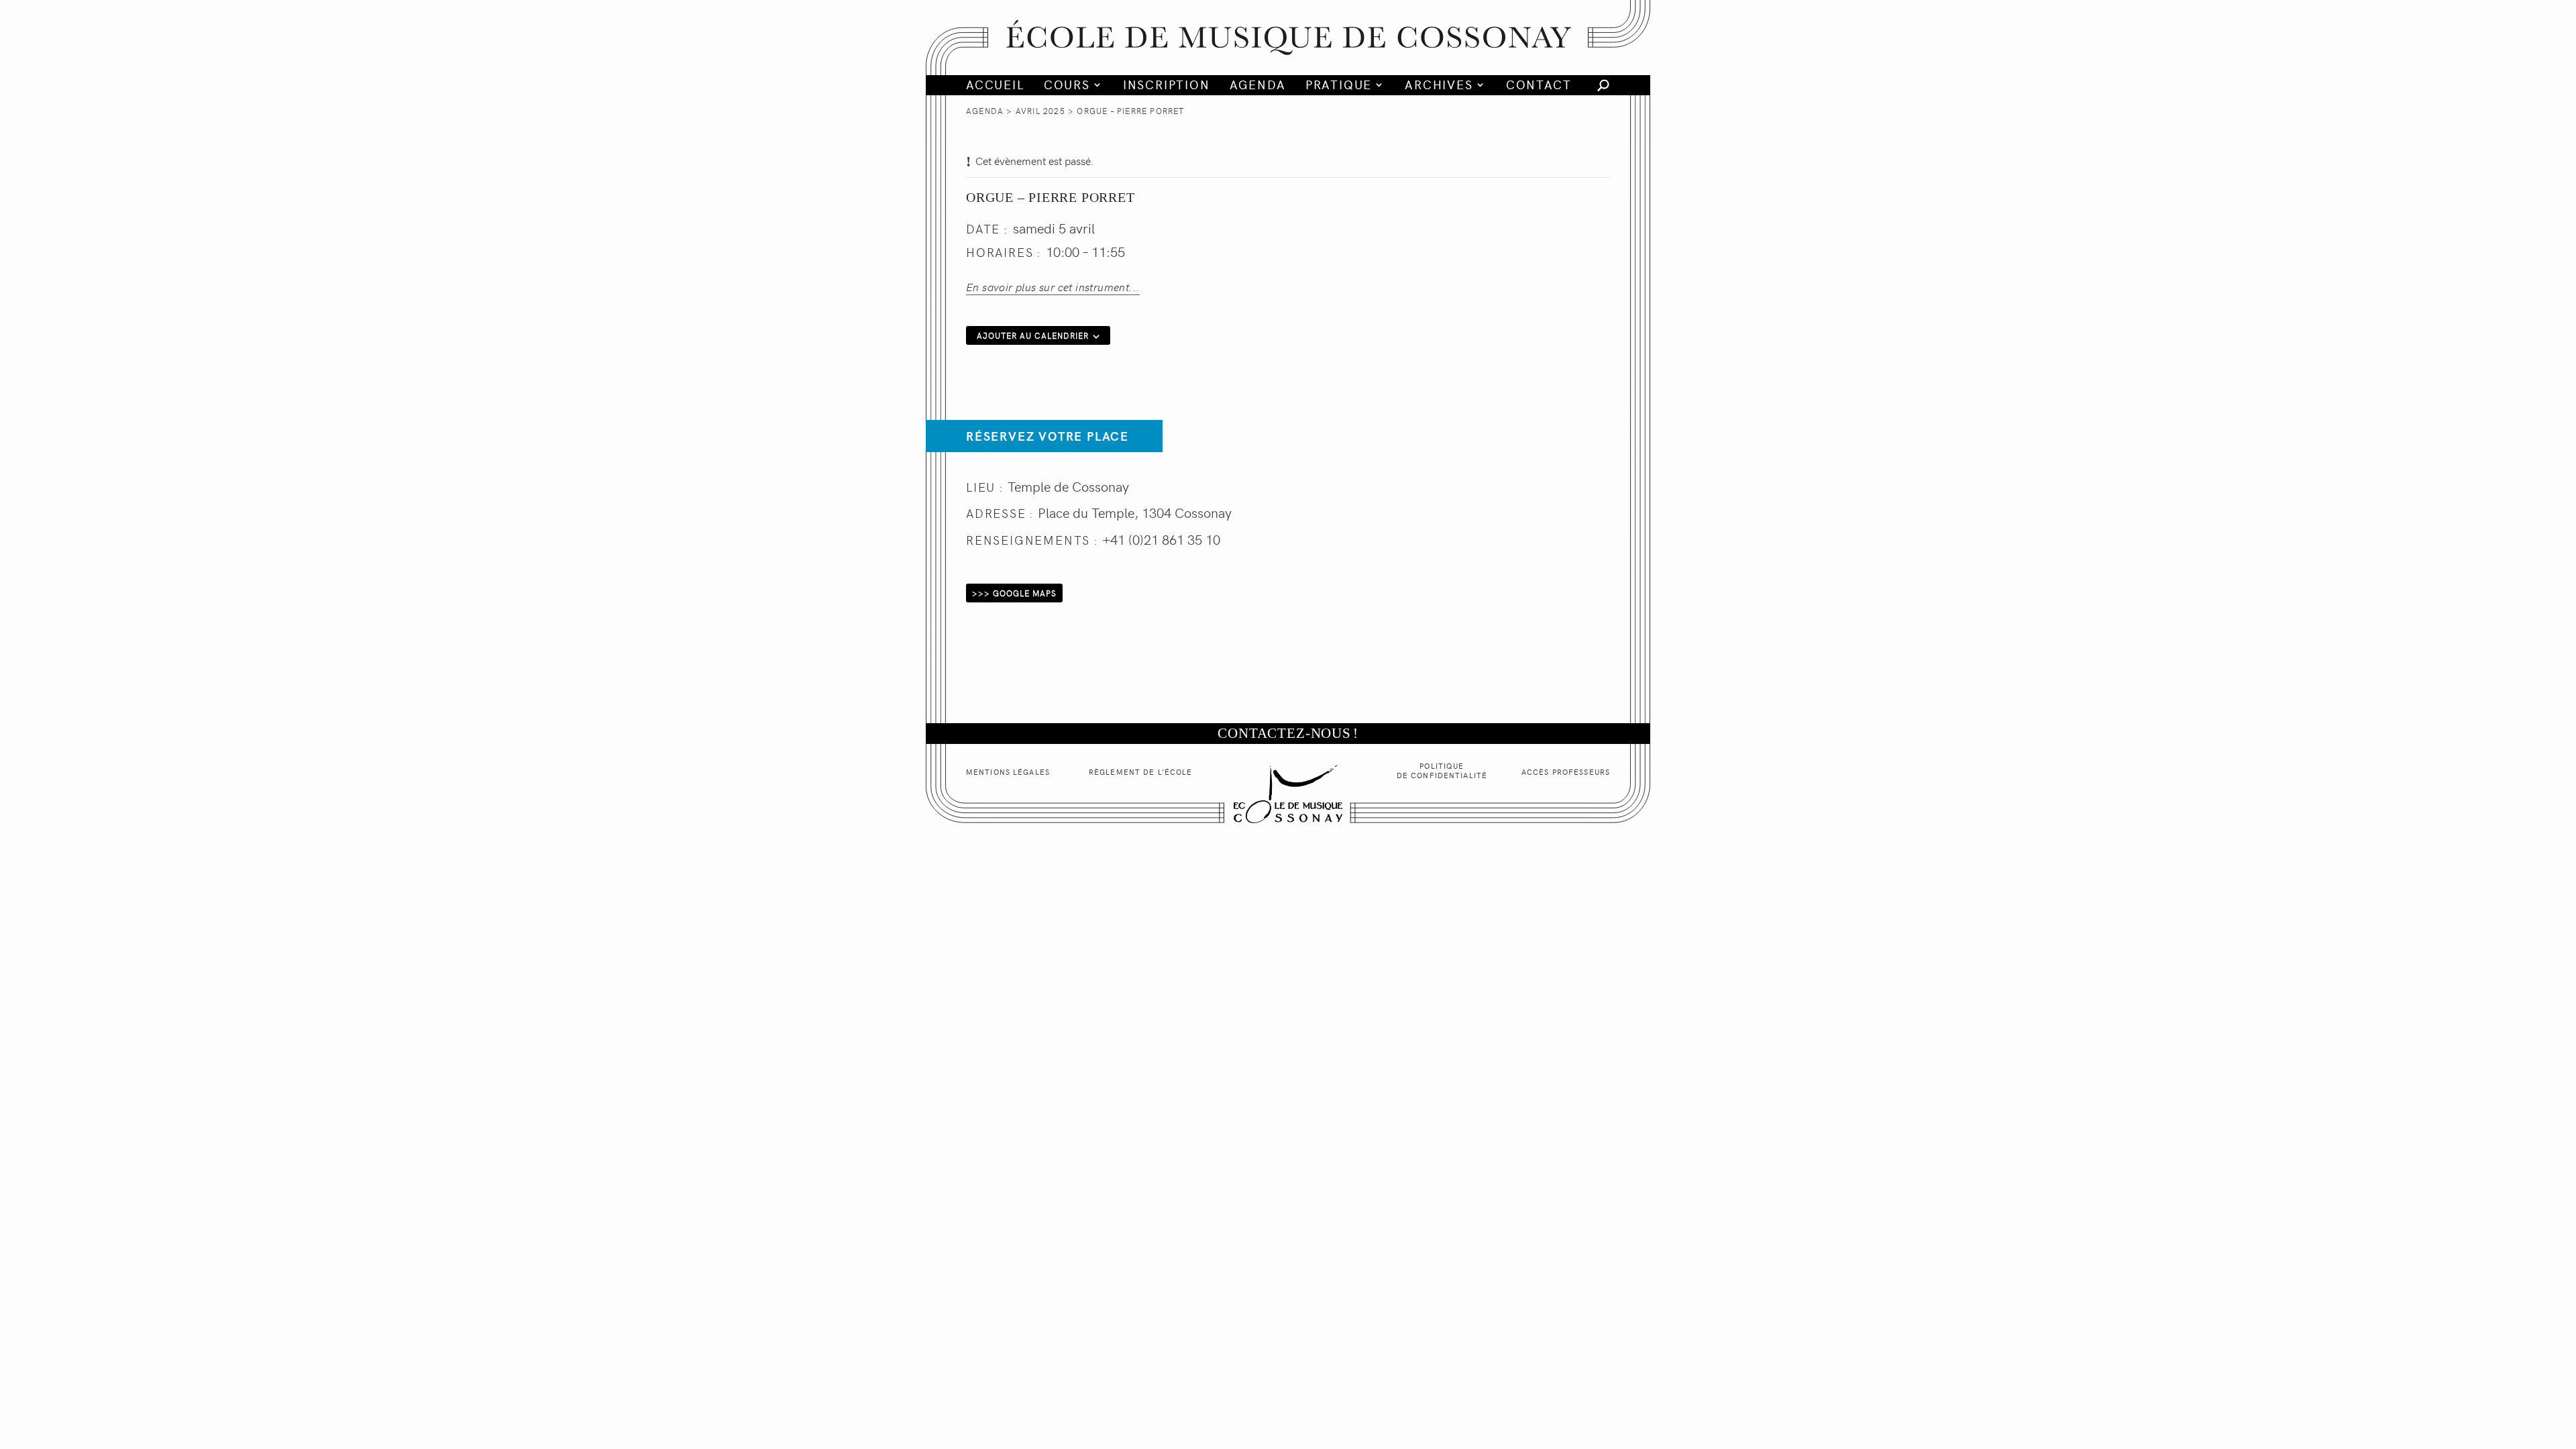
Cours (1067, 85)
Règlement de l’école (1140, 772)
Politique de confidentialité (1442, 770)
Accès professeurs (1566, 772)
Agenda (1258, 85)
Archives (1439, 85)
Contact (1539, 85)
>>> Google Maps (1014, 593)
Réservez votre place (1048, 436)
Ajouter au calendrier (1033, 335)
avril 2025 (1040, 111)
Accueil (995, 85)
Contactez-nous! (1288, 733)
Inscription (1167, 85)
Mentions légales (1008, 772)
